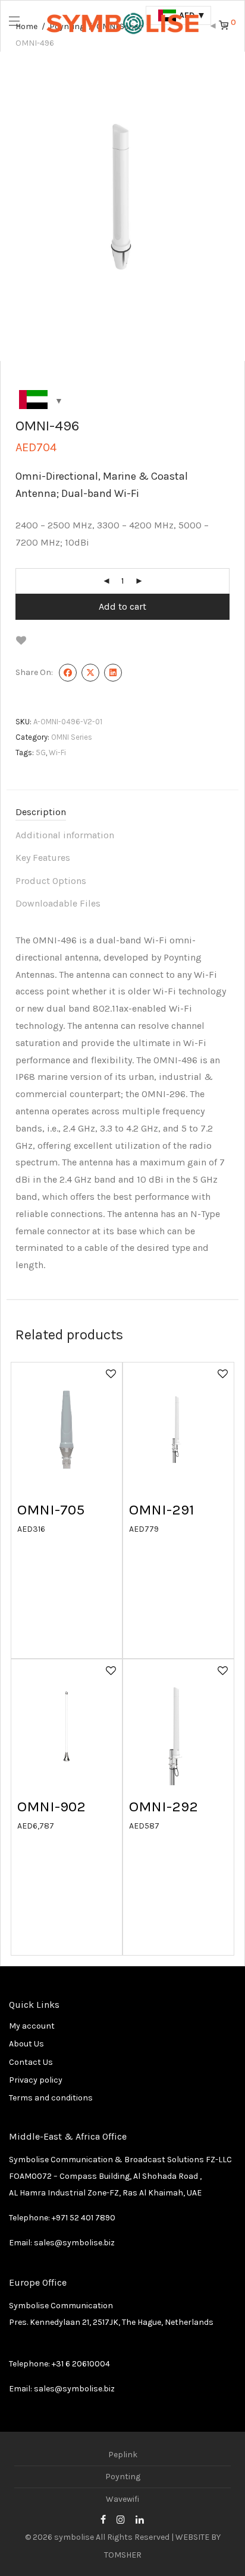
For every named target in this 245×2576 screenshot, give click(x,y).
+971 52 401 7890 (84, 2218)
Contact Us (31, 2062)
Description (41, 812)
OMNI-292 (164, 1806)
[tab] (122, 812)
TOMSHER (123, 2555)
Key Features (43, 858)
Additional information (65, 835)
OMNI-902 (51, 1806)
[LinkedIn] (140, 2519)
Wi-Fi (57, 752)
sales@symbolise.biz (74, 2243)
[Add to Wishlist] (21, 640)
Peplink (123, 2455)
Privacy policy (36, 2080)
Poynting (123, 2477)
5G (41, 752)
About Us (26, 2044)
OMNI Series (72, 737)
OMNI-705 (51, 1509)
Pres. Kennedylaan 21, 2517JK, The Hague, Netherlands (111, 2322)
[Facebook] (103, 2519)
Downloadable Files (58, 903)
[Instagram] (121, 2519)
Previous (18, 207)
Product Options (51, 881)
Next (227, 207)
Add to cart (122, 606)
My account (32, 2026)
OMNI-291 (162, 1509)
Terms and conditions (51, 2098)
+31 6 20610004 (81, 2364)
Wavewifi (122, 2499)
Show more (33, 1528)
